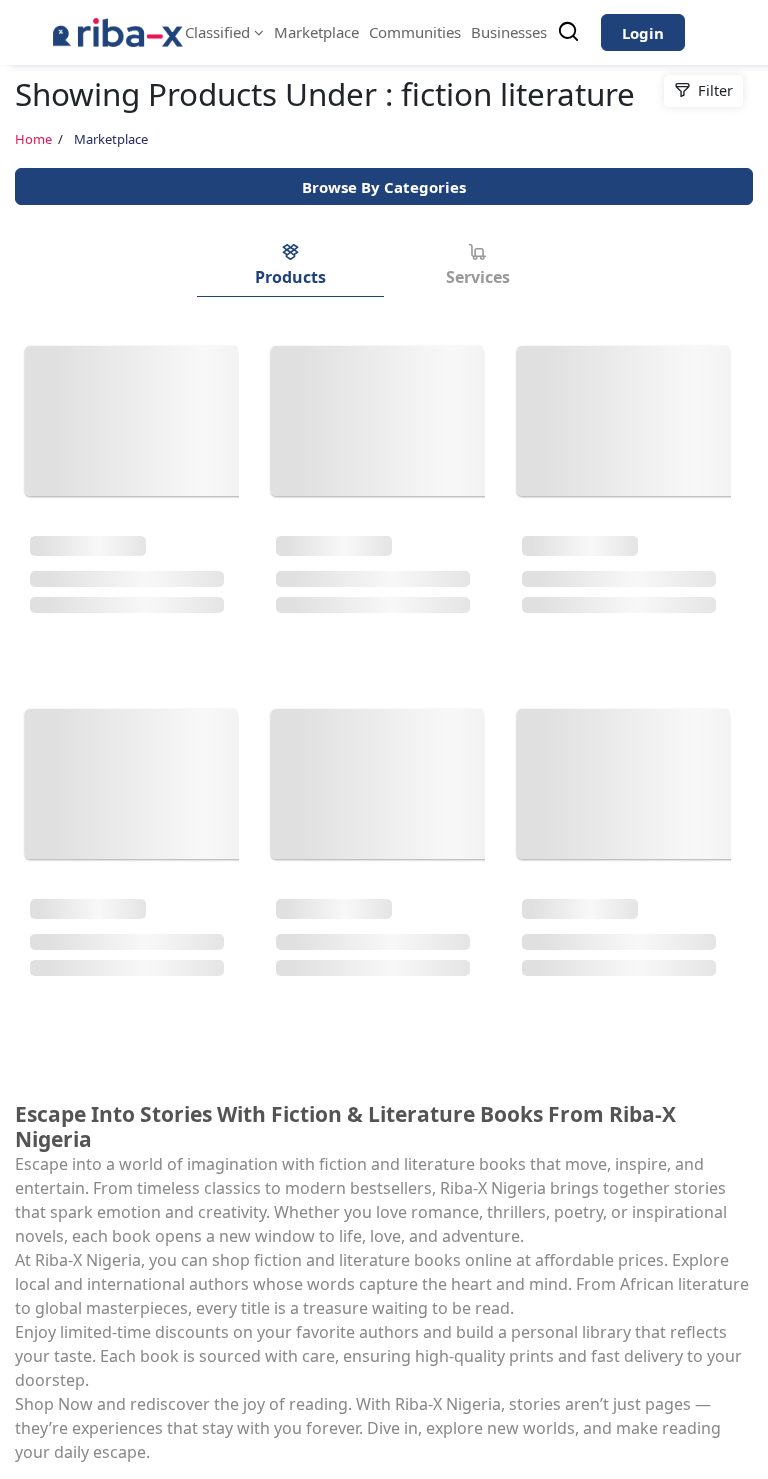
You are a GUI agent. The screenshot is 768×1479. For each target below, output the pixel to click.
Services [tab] (478, 277)
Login (643, 33)
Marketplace (316, 32)
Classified (219, 32)
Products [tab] (290, 277)
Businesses (509, 32)
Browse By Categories (384, 187)
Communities (415, 32)
